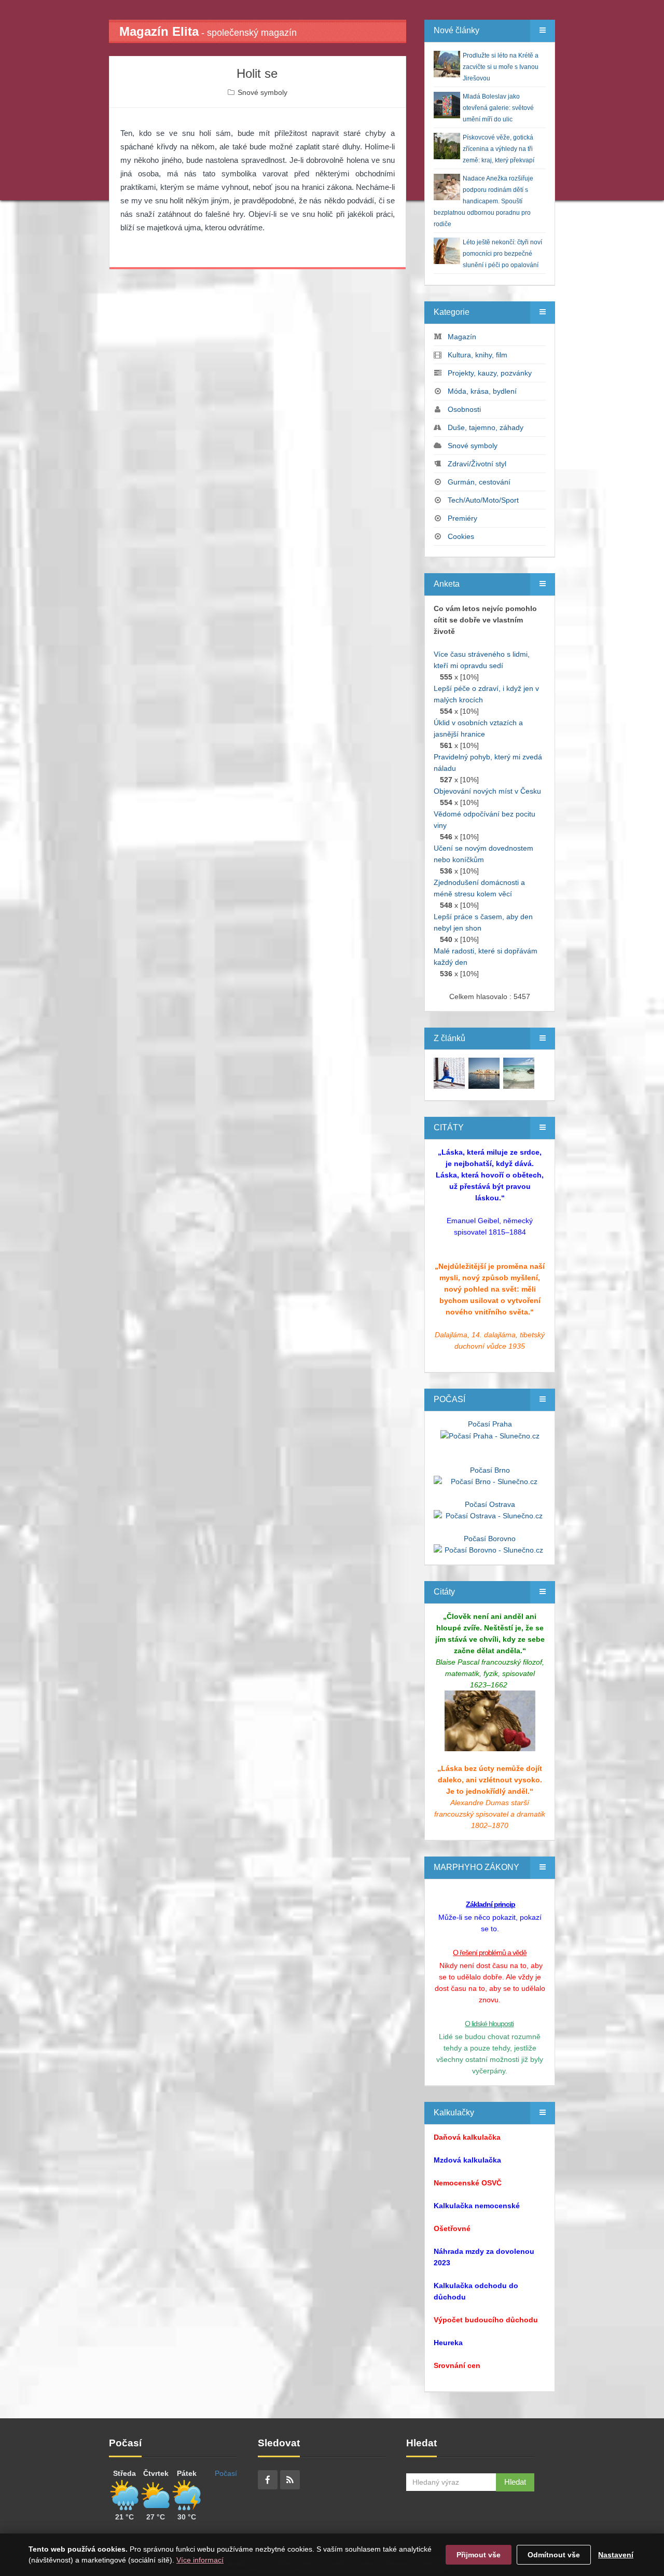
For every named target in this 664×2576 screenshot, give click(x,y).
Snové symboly (262, 92)
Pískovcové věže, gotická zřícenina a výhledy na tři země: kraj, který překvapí (499, 149)
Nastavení (616, 2555)
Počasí (226, 2473)
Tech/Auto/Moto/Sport (483, 500)
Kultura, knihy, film (478, 355)
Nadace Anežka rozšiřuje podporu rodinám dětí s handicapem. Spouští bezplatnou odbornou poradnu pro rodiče (483, 201)
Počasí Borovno (490, 1539)
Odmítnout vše (554, 2555)
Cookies (461, 536)
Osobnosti (464, 409)
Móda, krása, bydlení (482, 391)
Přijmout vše (479, 2555)
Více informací (200, 2560)
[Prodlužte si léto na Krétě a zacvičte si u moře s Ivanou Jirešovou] (449, 1073)
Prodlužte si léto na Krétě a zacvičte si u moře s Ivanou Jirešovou (501, 67)
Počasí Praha (490, 1424)
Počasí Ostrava (490, 1504)
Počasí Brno (490, 1470)
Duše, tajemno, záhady (486, 427)
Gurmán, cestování (479, 482)
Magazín (462, 337)
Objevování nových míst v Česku (487, 791)
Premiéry (462, 518)
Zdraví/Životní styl (477, 464)
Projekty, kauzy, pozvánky (490, 373)
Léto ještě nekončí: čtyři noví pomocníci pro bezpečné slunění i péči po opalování (502, 254)
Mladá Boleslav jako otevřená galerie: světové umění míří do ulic (498, 108)
